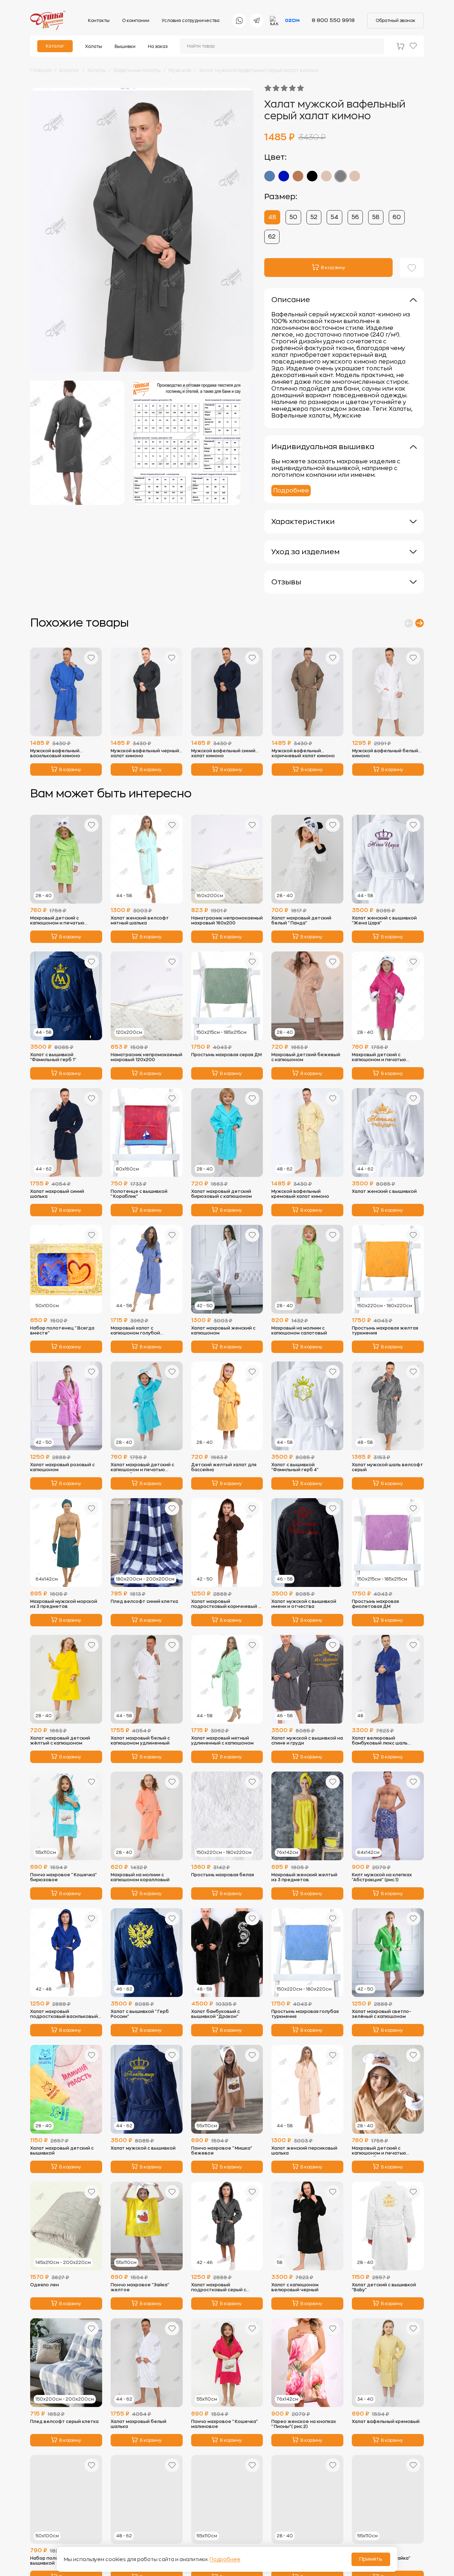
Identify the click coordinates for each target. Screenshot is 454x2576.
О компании (136, 21)
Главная (41, 70)
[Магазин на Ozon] (292, 21)
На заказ (158, 47)
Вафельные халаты (137, 70)
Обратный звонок (395, 21)
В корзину (70, 770)
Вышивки (125, 47)
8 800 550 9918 (333, 20)
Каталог (55, 46)
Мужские (180, 70)
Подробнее (291, 491)
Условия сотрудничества (191, 21)
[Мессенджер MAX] (275, 21)
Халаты (94, 47)
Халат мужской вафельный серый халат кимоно (259, 70)
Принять (371, 2559)
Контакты (99, 21)
